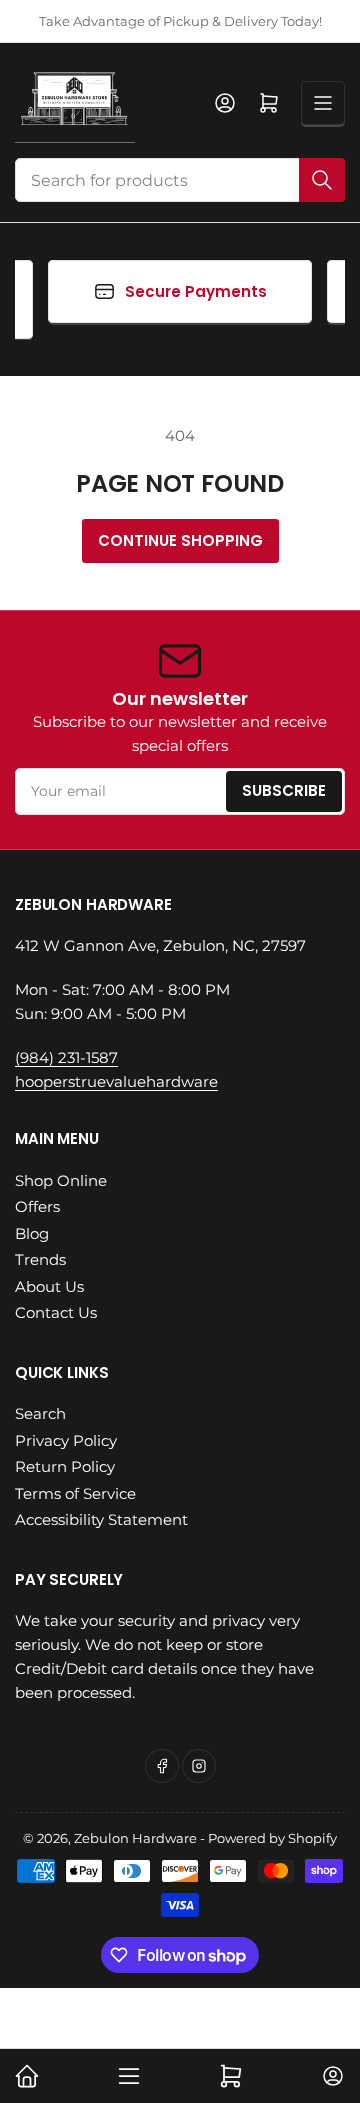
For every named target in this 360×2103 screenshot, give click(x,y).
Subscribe (284, 790)
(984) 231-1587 (66, 1057)
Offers (37, 1206)
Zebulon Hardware (135, 1838)
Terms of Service (75, 1493)
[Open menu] (323, 103)
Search (40, 1413)
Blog (32, 1233)
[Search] (322, 180)
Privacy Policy (66, 1440)
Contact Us (56, 1312)
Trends (40, 1259)
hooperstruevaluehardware (116, 1081)
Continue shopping (180, 540)
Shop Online (61, 1180)
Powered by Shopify (272, 1838)
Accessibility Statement (101, 1519)
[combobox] (180, 180)
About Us (49, 1286)
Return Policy (65, 1466)
